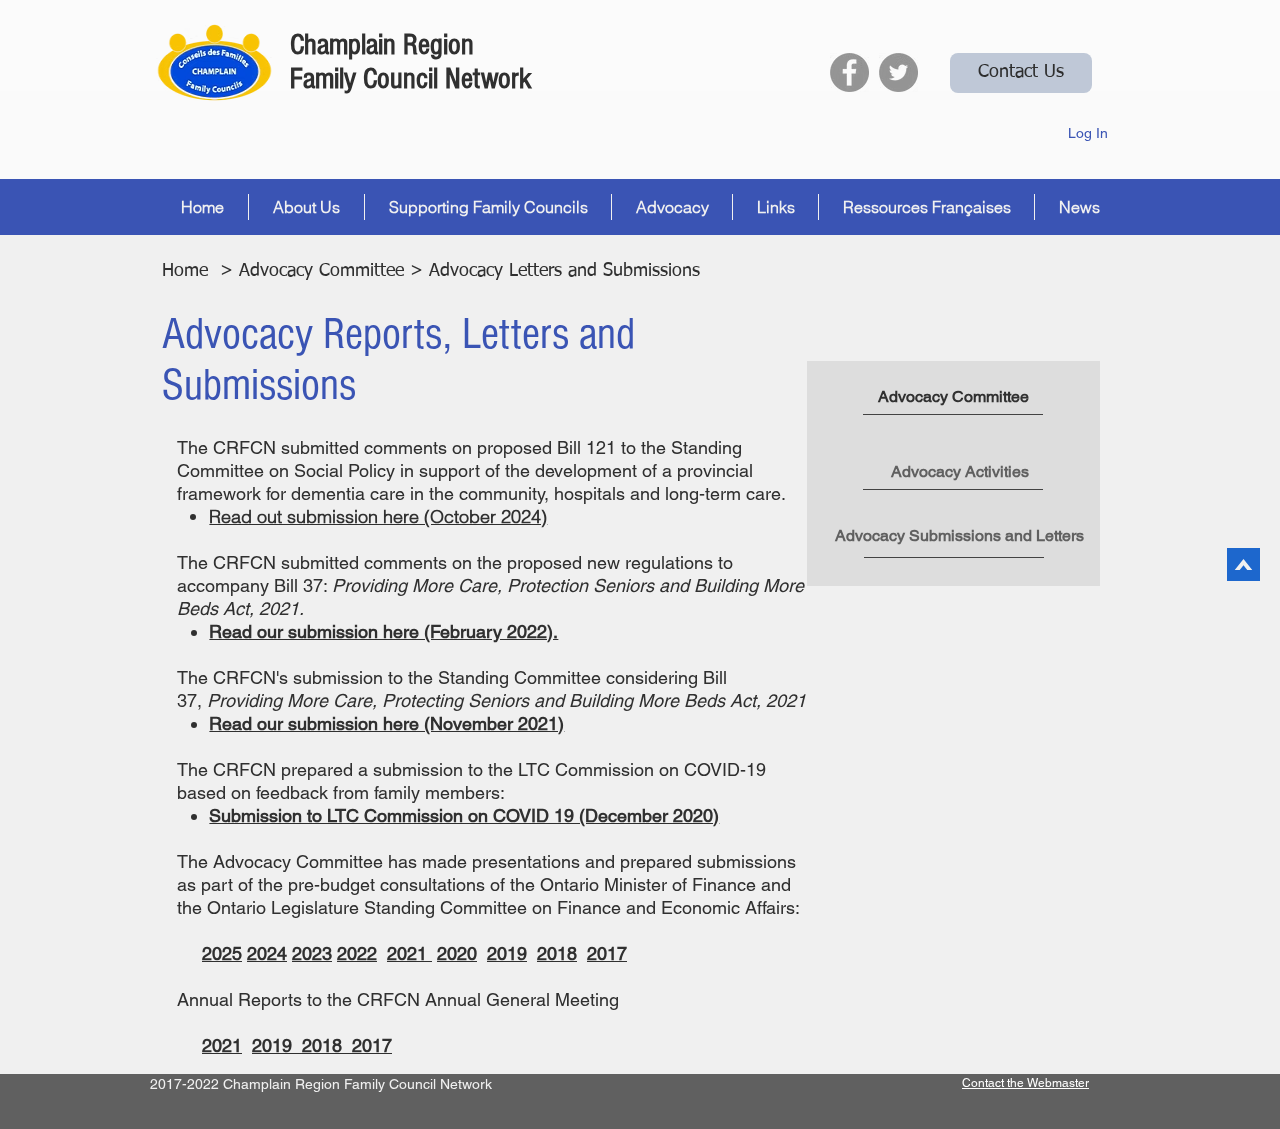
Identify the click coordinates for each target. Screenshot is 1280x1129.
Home (185, 271)
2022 (357, 953)
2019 (277, 1045)
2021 (222, 1045)
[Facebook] (849, 72)
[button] (306, 207)
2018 (327, 1045)
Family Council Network (411, 79)
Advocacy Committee (321, 271)
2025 (222, 953)
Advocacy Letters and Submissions (564, 271)
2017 (372, 1045)
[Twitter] (898, 72)
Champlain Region (382, 45)
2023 (312, 953)
